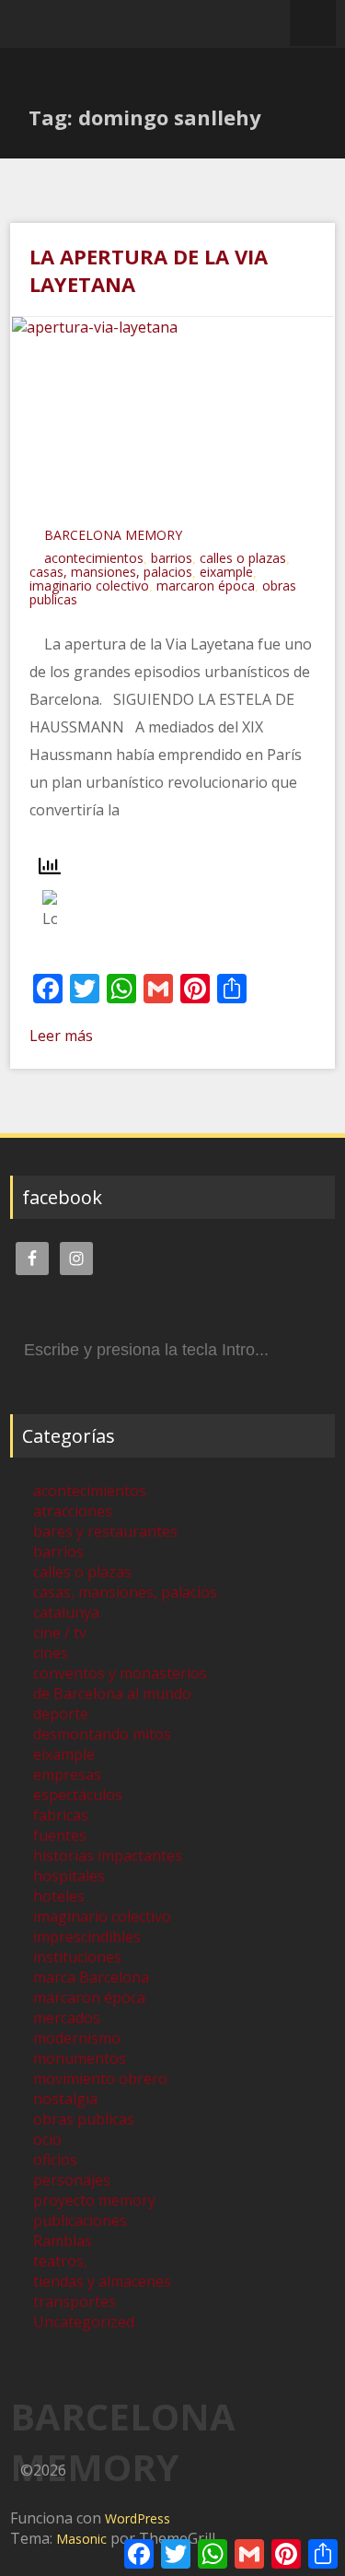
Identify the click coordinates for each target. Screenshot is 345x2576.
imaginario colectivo (89, 585)
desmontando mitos (102, 1734)
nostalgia (65, 2099)
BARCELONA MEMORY (113, 535)
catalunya (66, 1612)
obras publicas (84, 2119)
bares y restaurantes (105, 1531)
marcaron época (206, 585)
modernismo (77, 2038)
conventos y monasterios (120, 1673)
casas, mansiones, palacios (111, 572)
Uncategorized (84, 2322)
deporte (61, 1714)
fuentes (60, 1835)
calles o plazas (243, 558)
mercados (67, 2018)
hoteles (59, 1896)
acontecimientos (94, 558)
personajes (72, 2180)
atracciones (73, 1511)
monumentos (80, 2058)
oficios (55, 2160)
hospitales (69, 1876)
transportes (75, 2301)
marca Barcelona (91, 1977)
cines (51, 1653)
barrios (172, 558)
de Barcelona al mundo (112, 1693)
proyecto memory (94, 2200)
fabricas (61, 1815)
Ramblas (63, 2241)
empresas (67, 1774)
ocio (47, 2139)
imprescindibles (87, 1937)
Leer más (61, 1036)
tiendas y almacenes (102, 2281)
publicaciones (80, 2220)
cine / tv (60, 1633)
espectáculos (78, 1795)
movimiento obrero (100, 2078)
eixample (226, 572)
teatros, (60, 2261)
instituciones (77, 1957)
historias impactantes (108, 1856)
